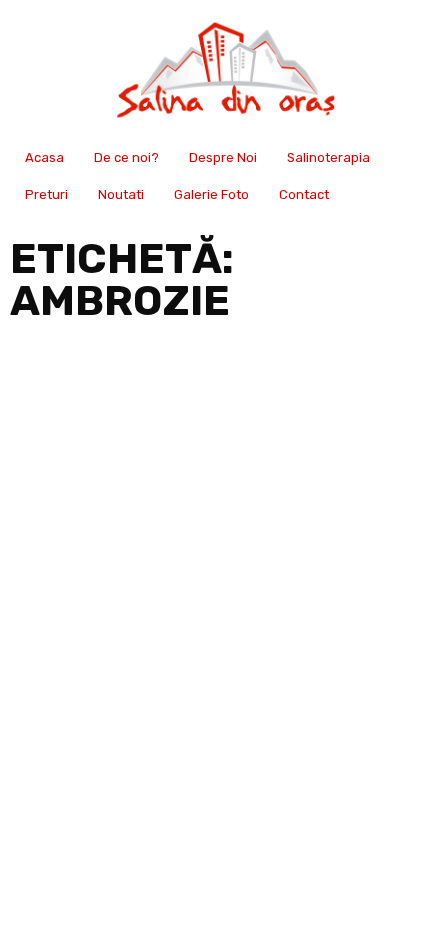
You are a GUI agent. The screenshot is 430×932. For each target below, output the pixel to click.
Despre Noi (223, 157)
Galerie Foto (211, 194)
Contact (304, 194)
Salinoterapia (328, 157)
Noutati (121, 194)
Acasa (44, 157)
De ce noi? (126, 157)
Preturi (46, 194)
